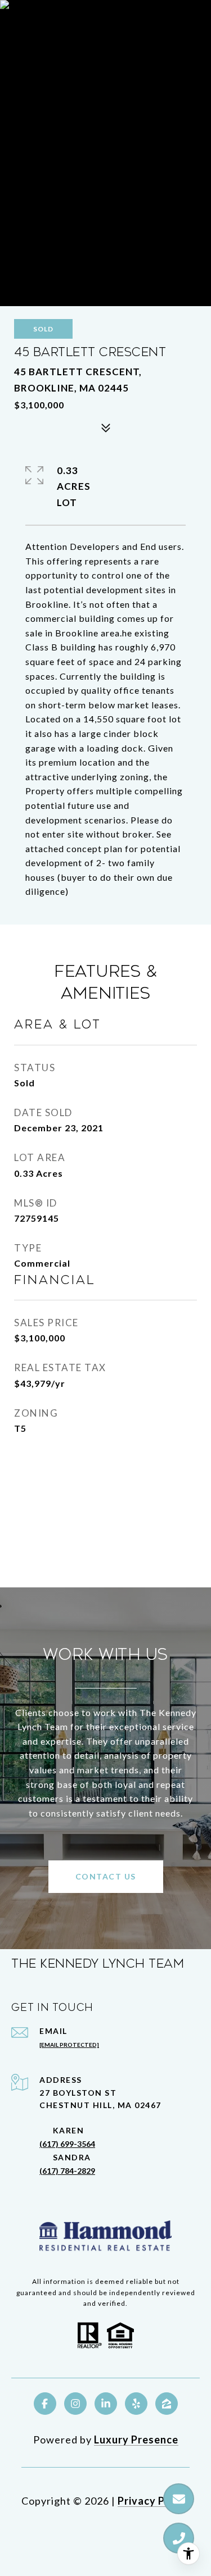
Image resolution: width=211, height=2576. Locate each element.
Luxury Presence (136, 2440)
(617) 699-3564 (67, 2144)
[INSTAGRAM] (75, 2404)
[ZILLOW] (167, 2404)
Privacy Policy (154, 2501)
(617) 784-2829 (67, 2171)
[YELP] (136, 2404)
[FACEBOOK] (45, 2404)
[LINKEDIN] (106, 2404)
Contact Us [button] (106, 1876)
